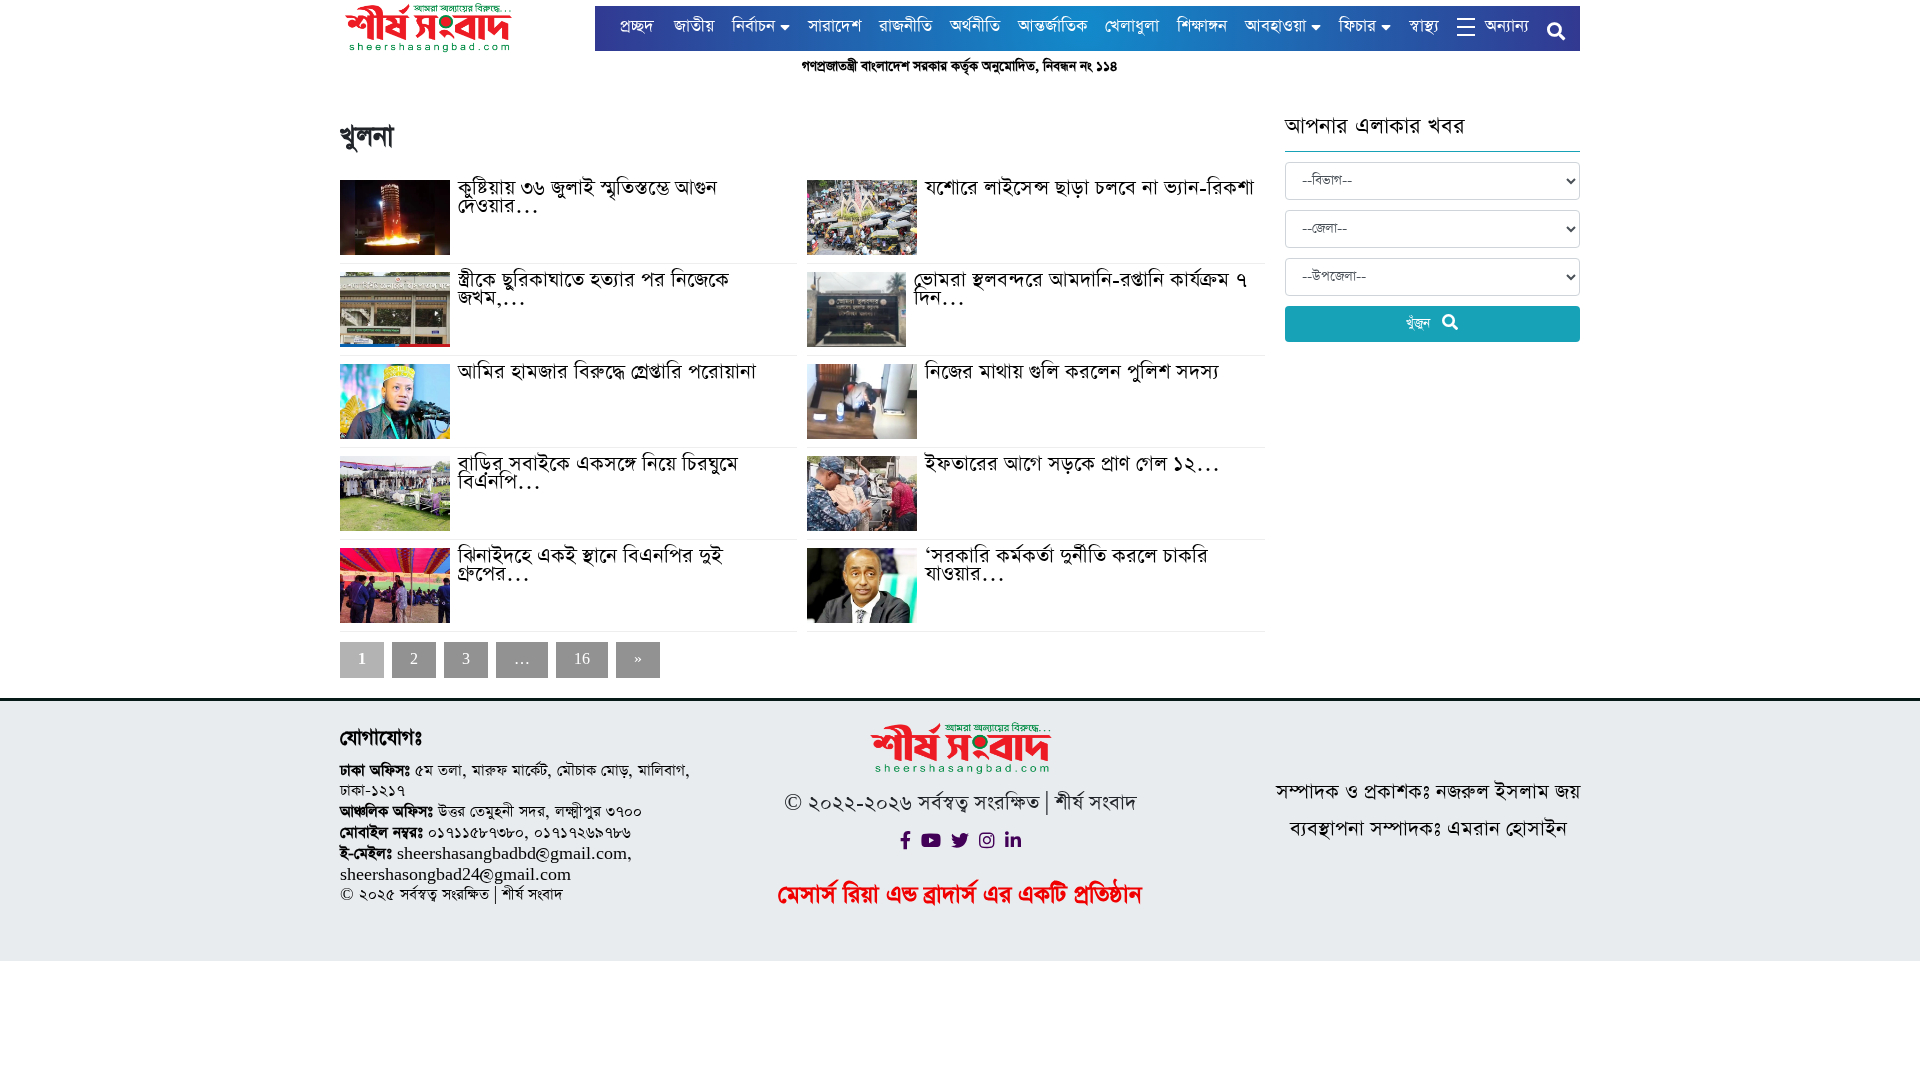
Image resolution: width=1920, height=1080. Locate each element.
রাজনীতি (905, 26)
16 (582, 659)
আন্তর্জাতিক (1052, 26)
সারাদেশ (834, 26)
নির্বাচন (753, 26)
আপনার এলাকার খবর (1375, 127)
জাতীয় (694, 26)
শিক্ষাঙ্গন (1202, 26)
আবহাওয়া (1275, 26)
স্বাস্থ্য (1424, 26)
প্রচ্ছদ (637, 26)
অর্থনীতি (975, 26)
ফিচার (1357, 26)
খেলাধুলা (1132, 26)
